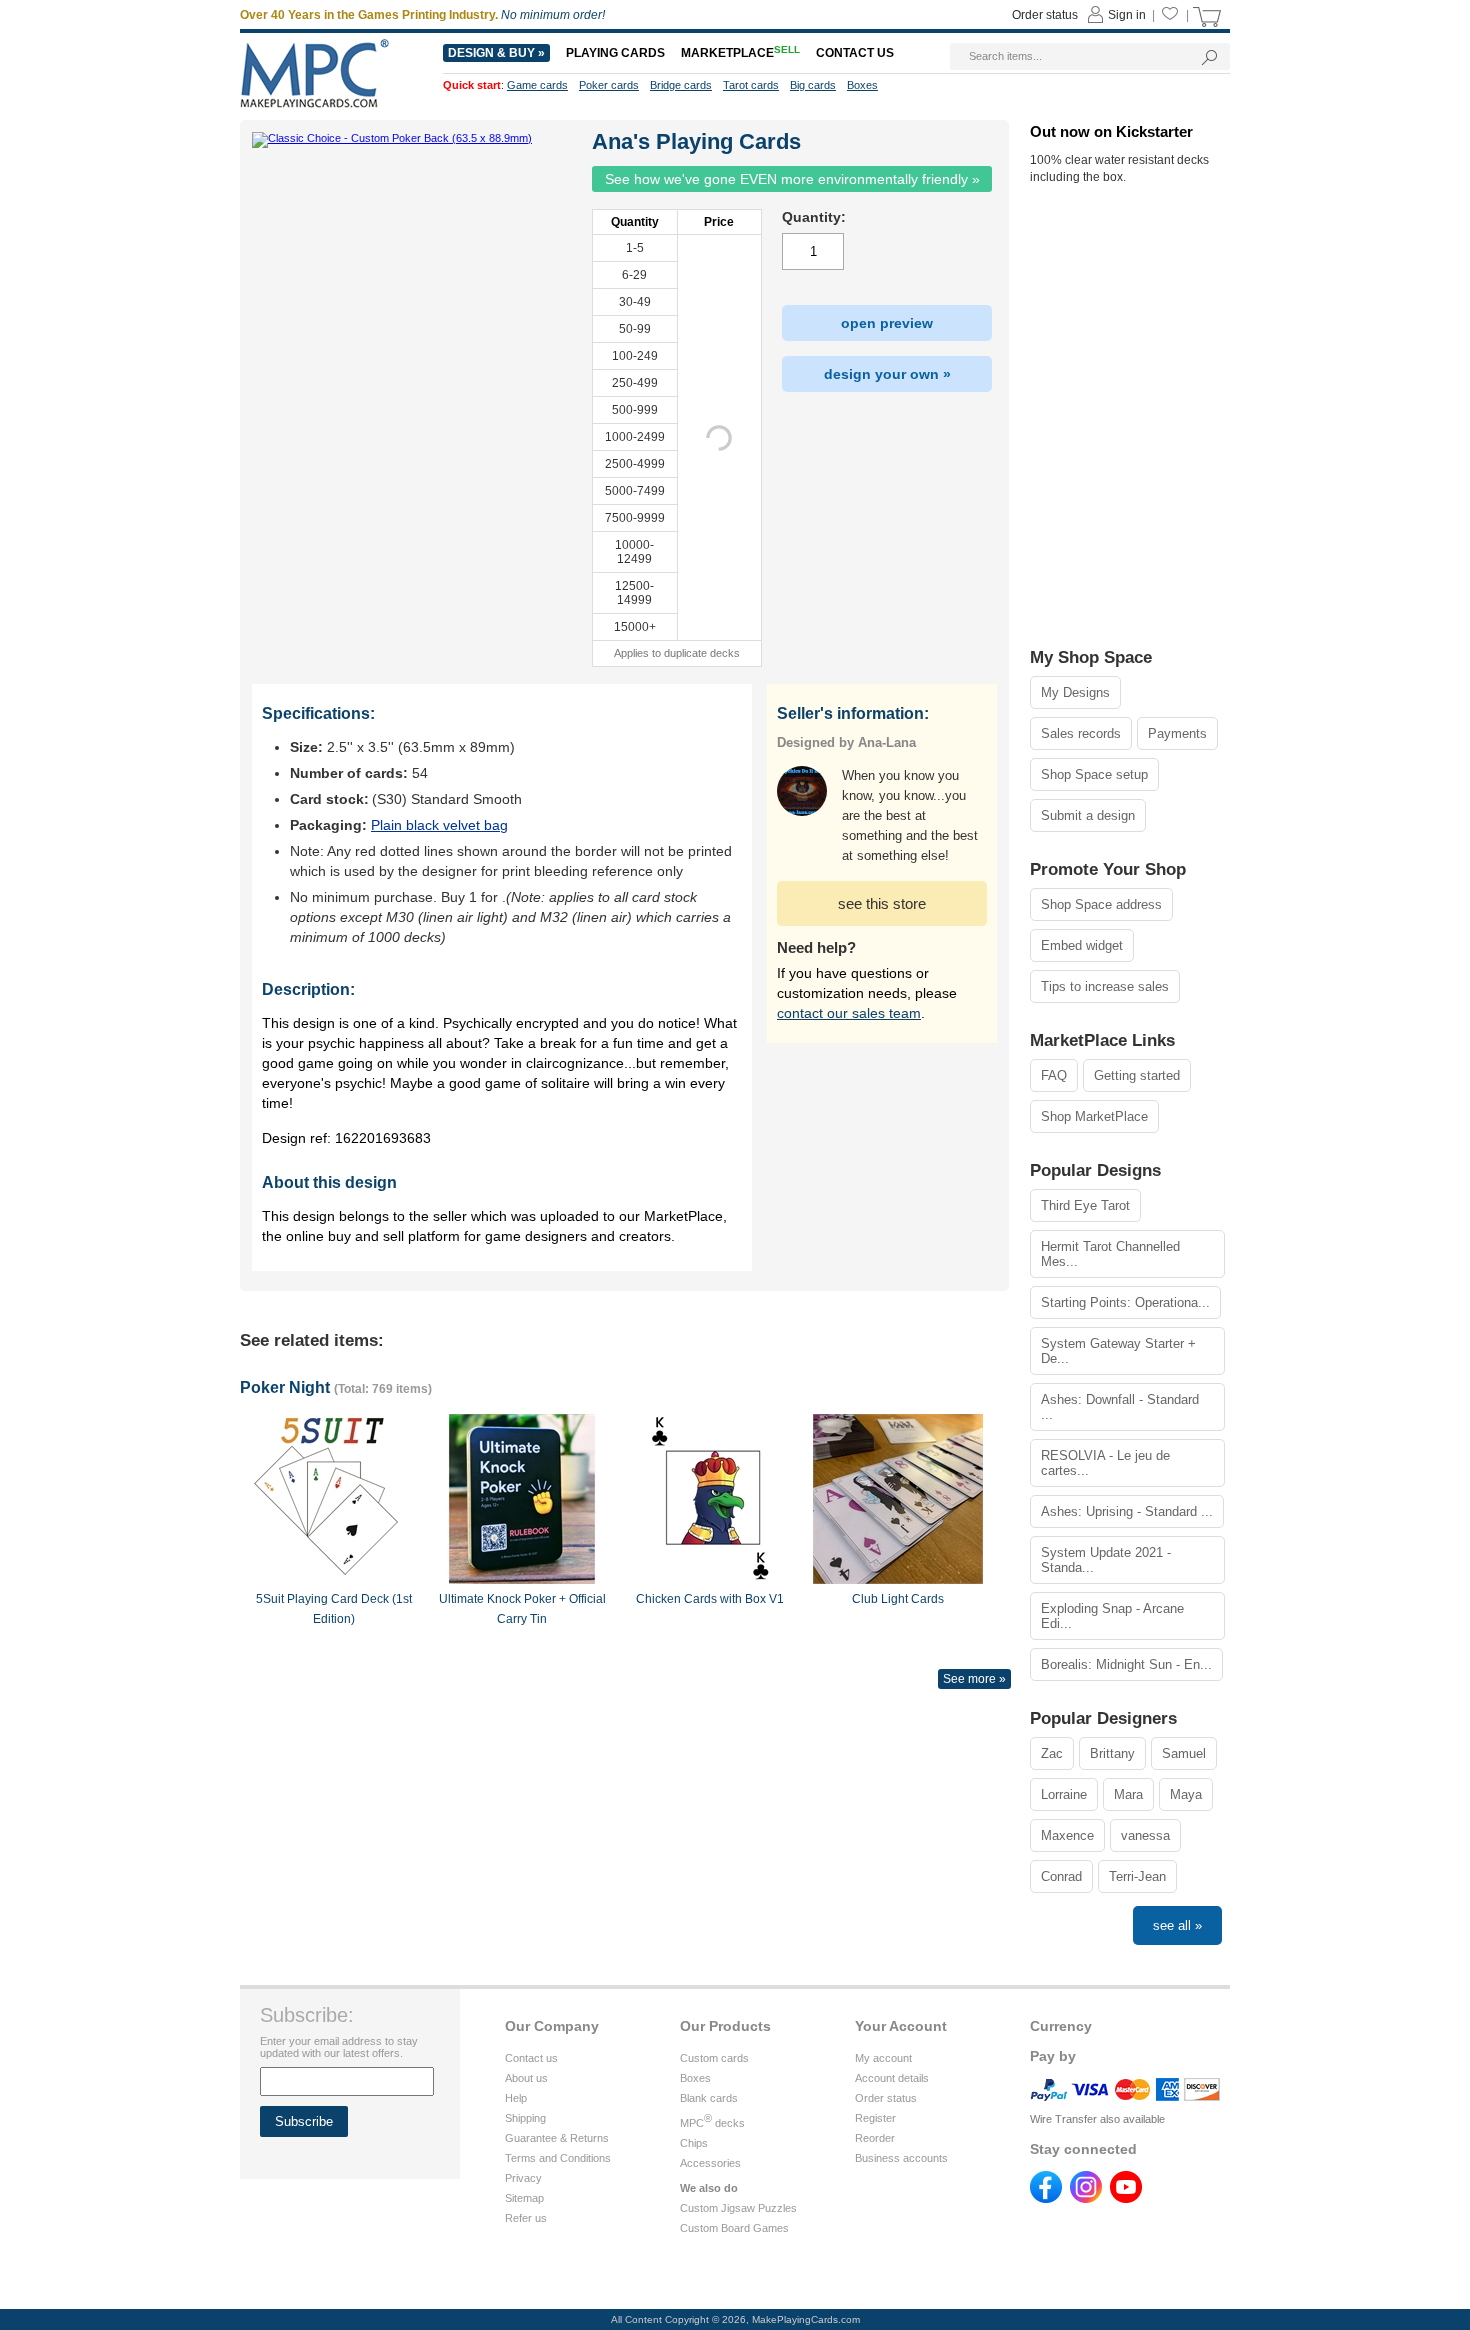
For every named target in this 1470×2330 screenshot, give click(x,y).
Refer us (526, 2218)
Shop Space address (1101, 904)
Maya (1186, 1794)
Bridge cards (681, 85)
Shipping (525, 2118)
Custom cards (714, 2058)
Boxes (695, 2078)
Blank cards (709, 2098)
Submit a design (1088, 815)
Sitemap (524, 2198)
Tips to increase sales (1105, 986)
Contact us (531, 2058)
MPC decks (712, 2123)
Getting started (1137, 1075)
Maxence (1067, 1835)
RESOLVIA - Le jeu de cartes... (1105, 1463)
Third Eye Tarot (1085, 1205)
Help (516, 2098)
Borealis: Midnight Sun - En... (1126, 1664)
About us (526, 2078)
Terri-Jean (1137, 1876)
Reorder (875, 2138)
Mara (1128, 1794)
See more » (974, 1679)
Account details (892, 2078)
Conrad (1061, 1876)
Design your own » (887, 374)
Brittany (1112, 1753)
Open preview (887, 323)
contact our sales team (849, 1013)
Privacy (523, 2178)
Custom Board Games (734, 2228)
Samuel (1184, 1753)
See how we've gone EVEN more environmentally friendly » (792, 179)
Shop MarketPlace (1094, 1116)
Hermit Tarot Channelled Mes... (1110, 1254)
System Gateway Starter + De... (1118, 1351)
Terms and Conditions (558, 2158)
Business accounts (901, 2158)
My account (883, 2058)
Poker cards (609, 85)
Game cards (537, 85)
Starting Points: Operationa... (1125, 1302)
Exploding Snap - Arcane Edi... (1112, 1616)
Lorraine (1064, 1794)
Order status (886, 2098)
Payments (1177, 733)
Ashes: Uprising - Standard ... (1127, 1511)
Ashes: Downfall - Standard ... (1120, 1407)
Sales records (1081, 733)
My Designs (1075, 692)
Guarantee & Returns (557, 2138)
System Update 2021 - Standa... (1106, 1560)
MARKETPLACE (740, 53)
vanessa (1145, 1835)
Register (875, 2118)
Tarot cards (751, 85)
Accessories (710, 2163)
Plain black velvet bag (439, 825)
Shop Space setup (1094, 774)
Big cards (813, 85)
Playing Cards (615, 53)
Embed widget (1082, 945)
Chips (694, 2143)
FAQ (1054, 1075)
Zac (1052, 1753)
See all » (1177, 1925)
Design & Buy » (496, 53)
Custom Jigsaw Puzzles (738, 2208)
